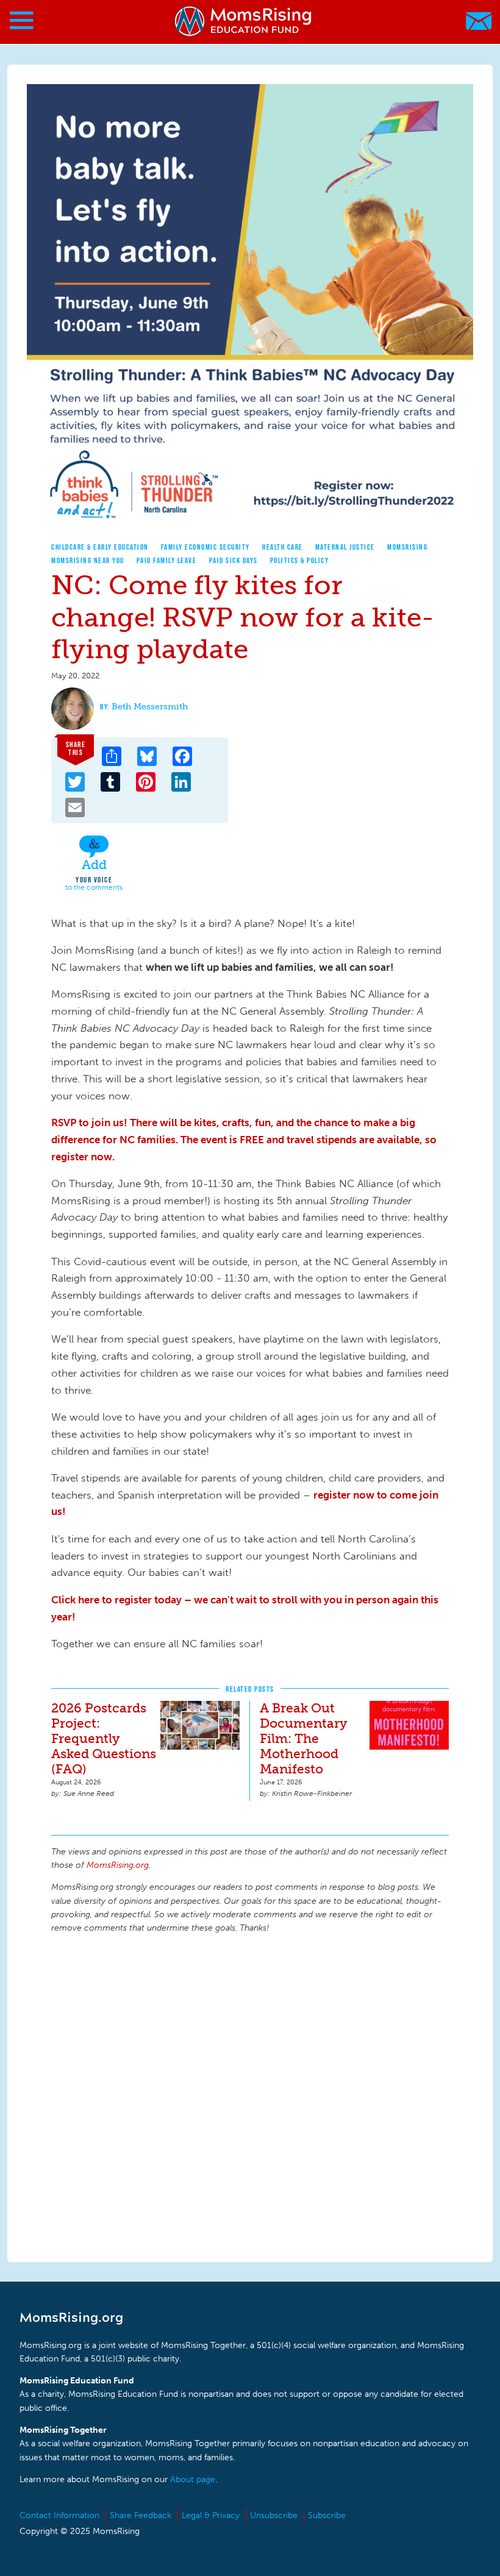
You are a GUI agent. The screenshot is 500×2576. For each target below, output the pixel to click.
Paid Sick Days (234, 560)
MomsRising (407, 547)
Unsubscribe (274, 2515)
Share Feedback (141, 2515)
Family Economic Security (205, 547)
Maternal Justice (345, 547)
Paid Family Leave (167, 560)
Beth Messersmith (150, 707)
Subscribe (327, 2515)
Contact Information (59, 2515)
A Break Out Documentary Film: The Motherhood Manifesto (303, 1738)
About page (193, 2479)
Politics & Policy (300, 560)
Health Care (283, 547)
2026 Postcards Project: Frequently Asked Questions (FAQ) (104, 1738)
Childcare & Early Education (100, 547)
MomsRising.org (244, 21)
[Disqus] (250, 2096)
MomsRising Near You (88, 560)
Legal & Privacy (211, 2515)
